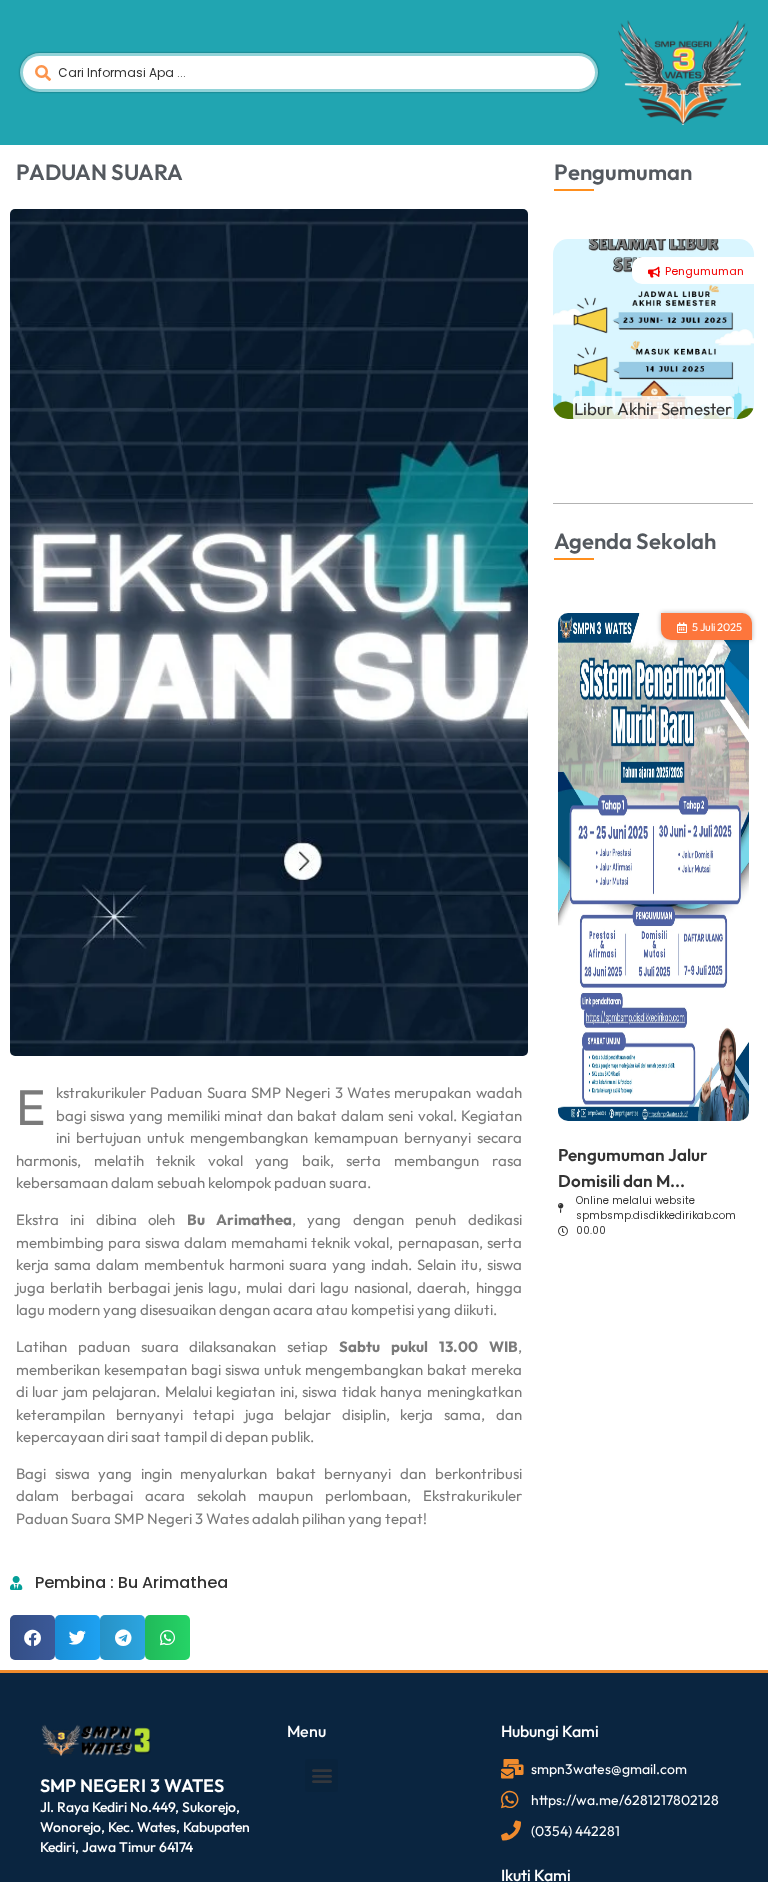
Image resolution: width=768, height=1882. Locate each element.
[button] (32, 1637)
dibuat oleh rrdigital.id (47, 1694)
